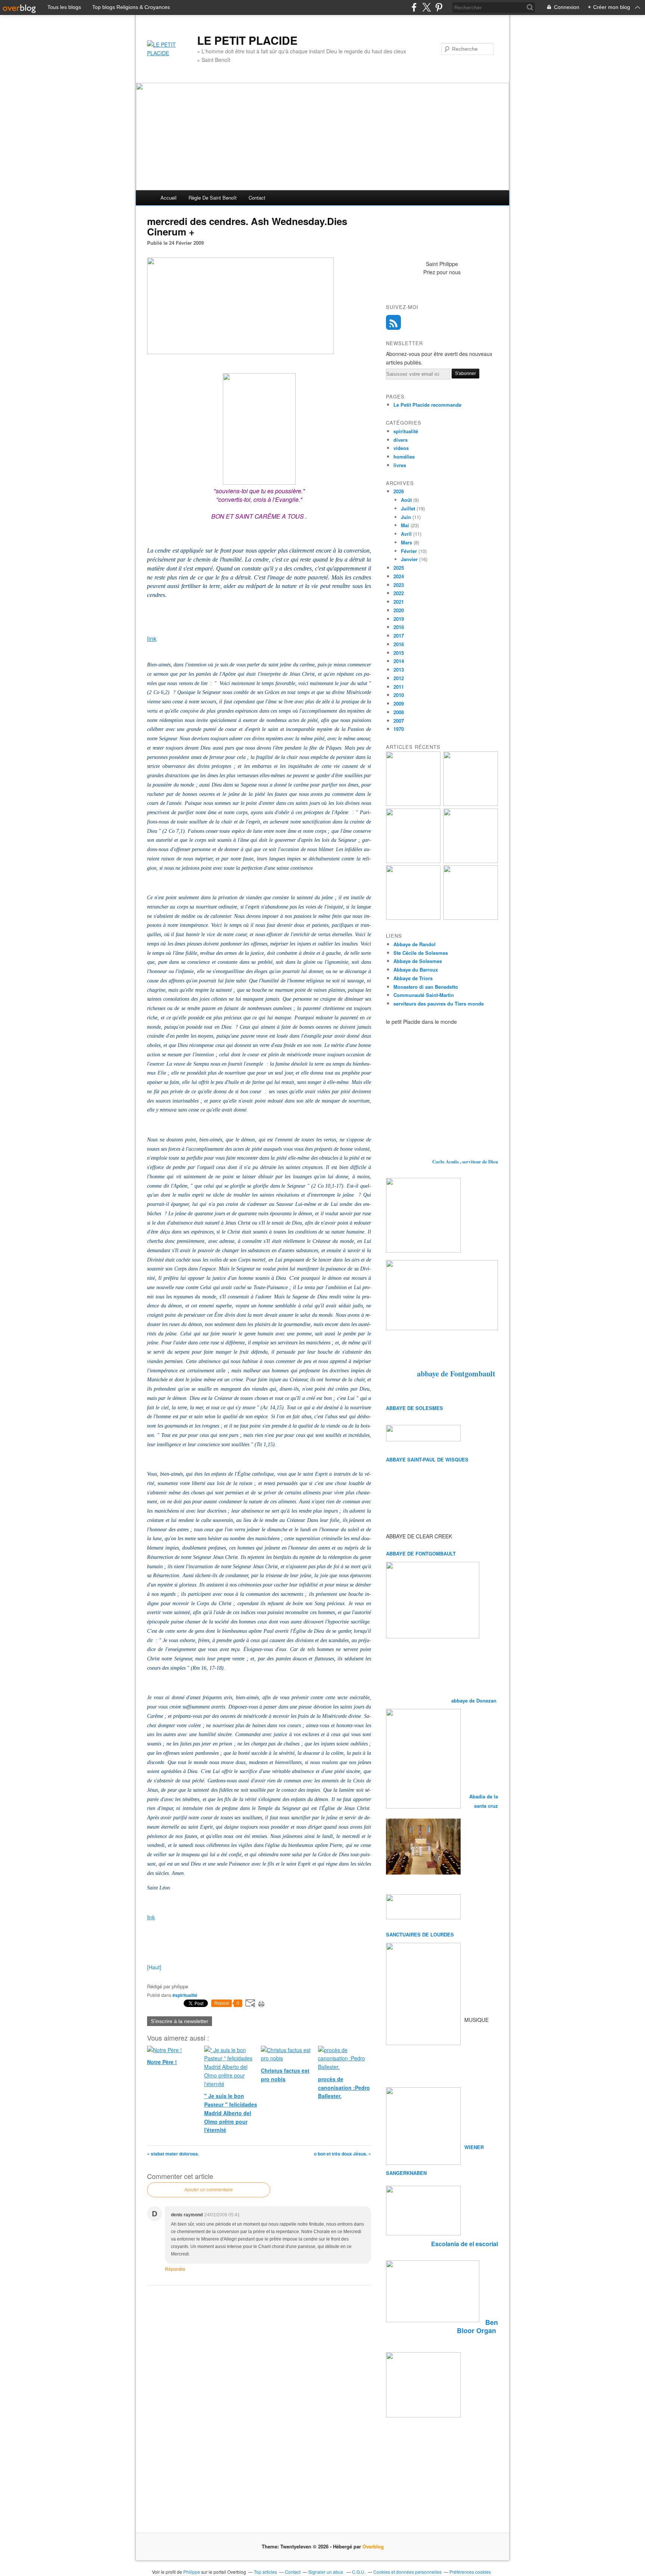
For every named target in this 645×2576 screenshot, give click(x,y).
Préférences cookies (470, 2572)
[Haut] (154, 1967)
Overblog (373, 2546)
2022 (399, 593)
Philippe (192, 2572)
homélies (404, 457)
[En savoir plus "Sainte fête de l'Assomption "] (413, 918)
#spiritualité (185, 1995)
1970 (399, 729)
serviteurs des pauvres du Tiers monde (439, 1003)
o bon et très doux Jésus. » (342, 2154)
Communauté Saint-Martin (424, 995)
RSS (393, 322)
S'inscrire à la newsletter (180, 2021)
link (152, 639)
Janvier (409, 559)
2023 (399, 585)
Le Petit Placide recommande (427, 405)
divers (401, 440)
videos (401, 448)
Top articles (265, 2572)
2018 (399, 627)
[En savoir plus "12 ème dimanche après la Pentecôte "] (471, 861)
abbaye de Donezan (475, 1700)
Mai (405, 525)
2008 (399, 712)
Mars (406, 542)
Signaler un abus (326, 2572)
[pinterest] (439, 7)
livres (400, 465)
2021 (399, 602)
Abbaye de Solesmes (418, 961)
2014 (399, 661)
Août (406, 500)
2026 (399, 491)
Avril (406, 534)
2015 (399, 653)
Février (409, 551)
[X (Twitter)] (426, 7)
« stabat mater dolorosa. (173, 2154)
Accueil (169, 198)
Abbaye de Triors (413, 978)
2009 (399, 704)
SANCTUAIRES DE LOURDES (420, 1934)
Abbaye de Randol (415, 944)
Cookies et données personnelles (407, 2572)
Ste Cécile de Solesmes (421, 953)
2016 (399, 644)
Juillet (408, 508)
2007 (399, 721)
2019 (399, 619)
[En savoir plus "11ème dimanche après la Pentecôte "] (471, 918)
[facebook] (414, 7)
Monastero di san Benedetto (426, 987)
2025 (399, 568)
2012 (399, 678)
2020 (399, 610)
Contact (257, 198)
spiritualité (406, 431)
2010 (399, 695)
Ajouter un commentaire (209, 2190)
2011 (399, 687)
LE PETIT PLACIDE (247, 40)
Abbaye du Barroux (416, 970)
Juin (406, 517)
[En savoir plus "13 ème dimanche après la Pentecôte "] (413, 804)
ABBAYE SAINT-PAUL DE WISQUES (427, 1459)
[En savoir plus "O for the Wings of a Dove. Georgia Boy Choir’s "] (471, 804)
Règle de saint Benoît (213, 198)
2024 (399, 576)
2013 (399, 670)
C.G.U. (359, 2572)
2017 (399, 636)
